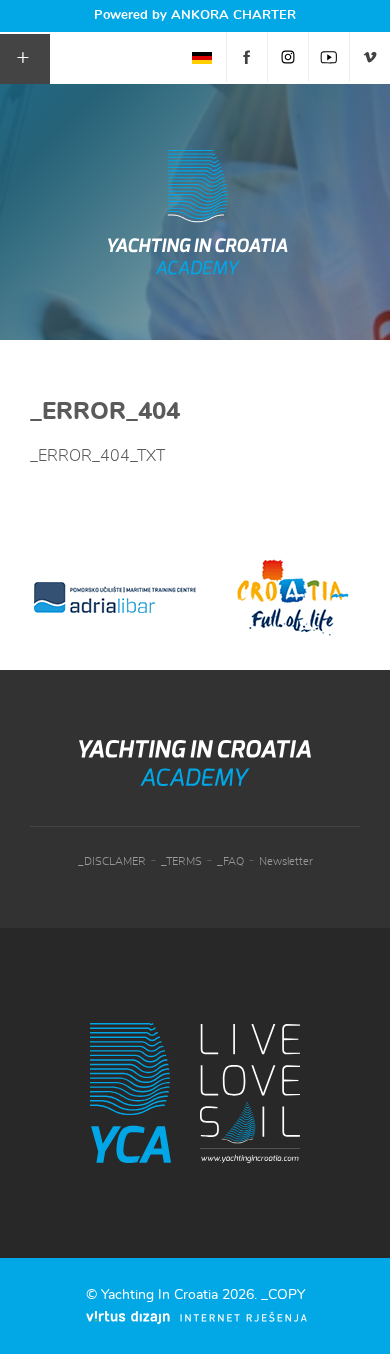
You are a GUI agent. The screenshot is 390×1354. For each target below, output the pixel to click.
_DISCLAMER (112, 861)
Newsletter (286, 861)
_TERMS (181, 861)
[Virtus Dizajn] (196, 1317)
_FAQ (230, 861)
